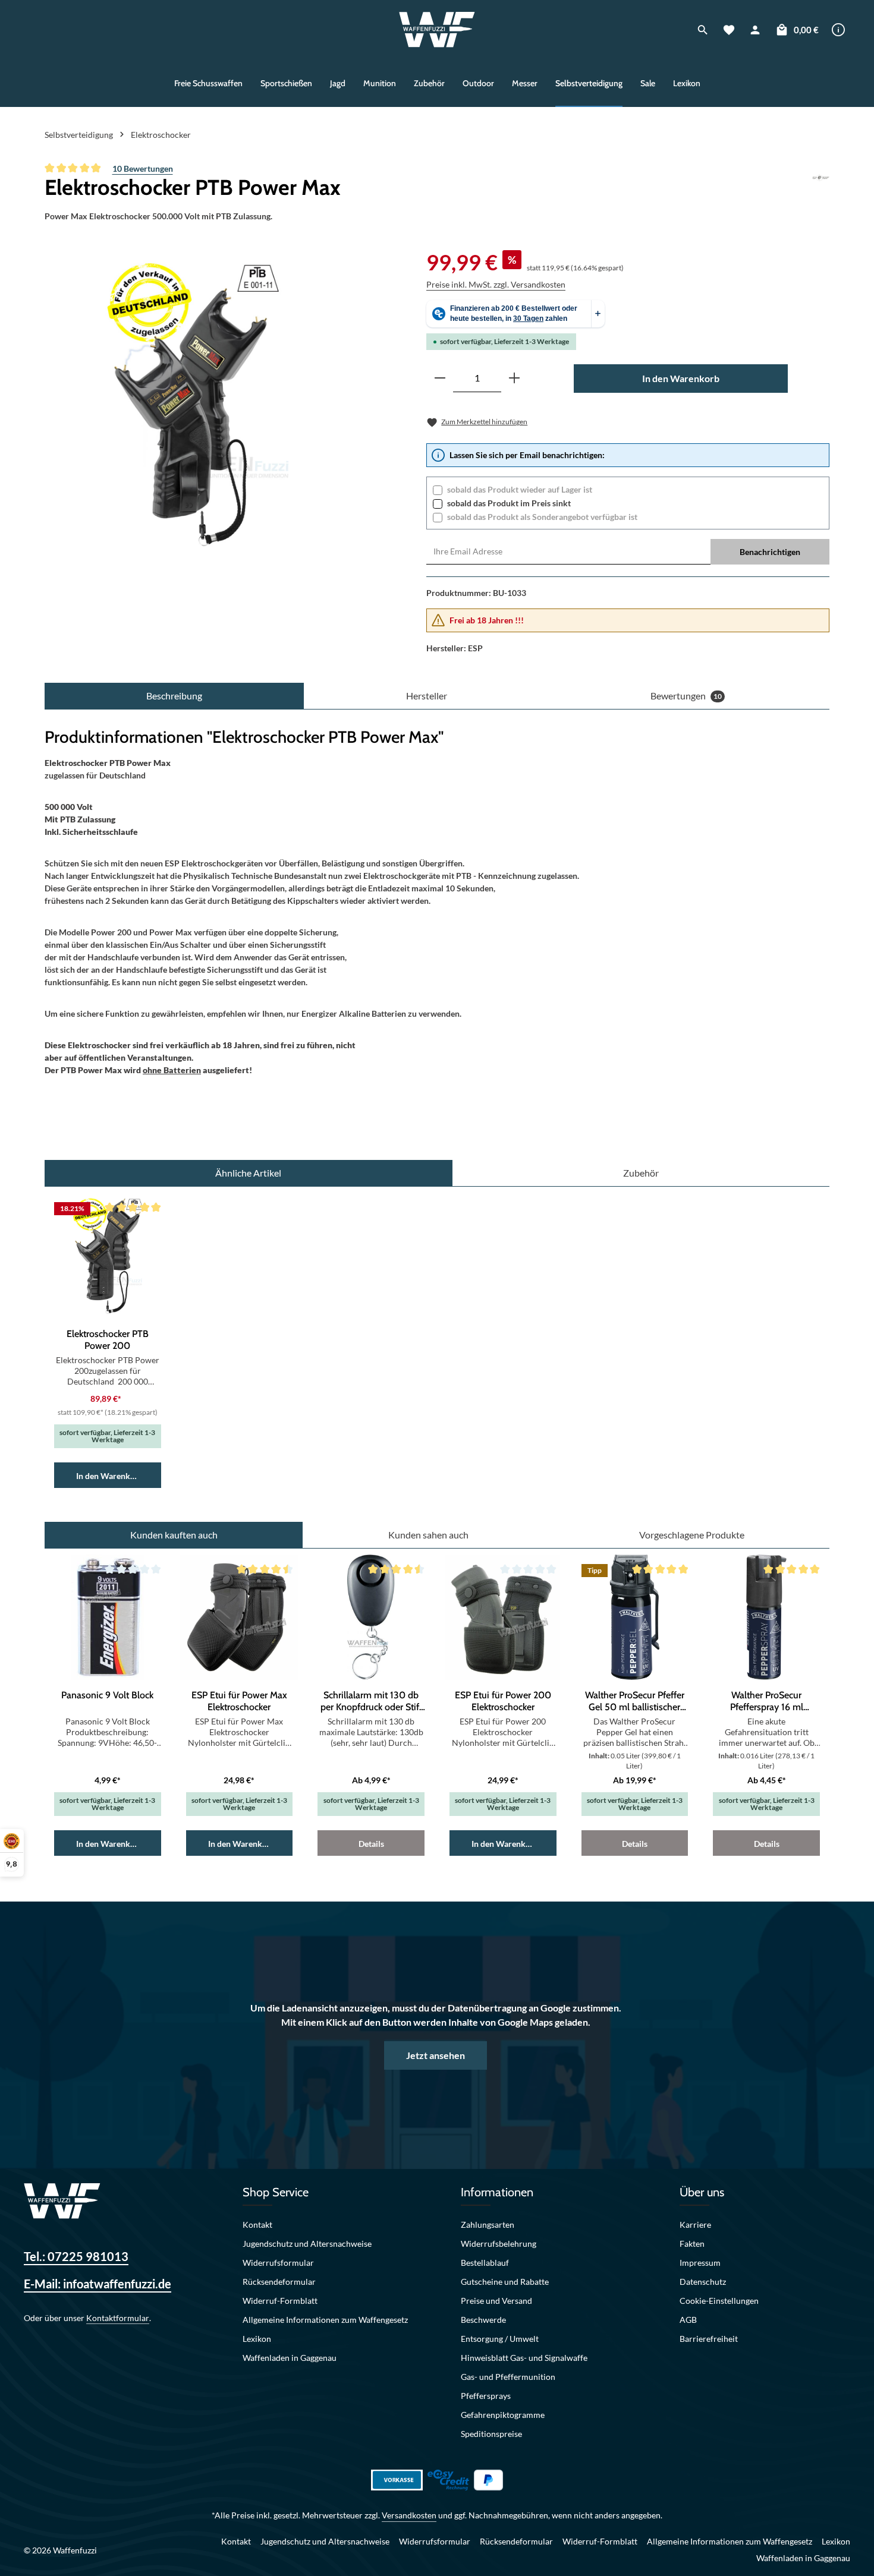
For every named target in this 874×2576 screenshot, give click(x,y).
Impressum (700, 2263)
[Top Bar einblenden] (838, 30)
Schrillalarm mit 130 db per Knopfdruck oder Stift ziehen (371, 1701)
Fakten (692, 2244)
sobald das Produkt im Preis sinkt (509, 503)
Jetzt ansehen (436, 2055)
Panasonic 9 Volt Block (107, 1695)
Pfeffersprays (486, 2396)
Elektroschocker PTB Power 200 (108, 1340)
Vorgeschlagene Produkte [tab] (692, 1535)
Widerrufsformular (278, 2263)
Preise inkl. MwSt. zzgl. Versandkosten (496, 284)
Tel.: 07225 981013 (76, 2256)
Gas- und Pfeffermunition (508, 2377)
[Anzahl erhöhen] (514, 378)
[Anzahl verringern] (440, 378)
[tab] (174, 696)
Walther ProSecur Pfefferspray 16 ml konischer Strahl (767, 1701)
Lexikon (257, 2339)
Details (371, 1844)
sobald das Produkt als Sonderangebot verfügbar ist (542, 517)
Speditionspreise (491, 2434)
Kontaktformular (118, 2318)
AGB (688, 2320)
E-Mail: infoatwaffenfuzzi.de (98, 2284)
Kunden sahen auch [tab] (428, 1535)
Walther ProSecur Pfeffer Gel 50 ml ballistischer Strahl (635, 1701)
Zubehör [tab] (641, 1173)
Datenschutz (703, 2282)
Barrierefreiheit (709, 2339)
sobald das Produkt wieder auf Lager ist (520, 489)
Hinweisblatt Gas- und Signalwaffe (524, 2358)
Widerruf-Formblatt (280, 2301)
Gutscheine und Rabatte (505, 2282)
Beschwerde (483, 2320)
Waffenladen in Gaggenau (290, 2358)
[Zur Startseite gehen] (437, 30)
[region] (203, 404)
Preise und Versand (496, 2301)
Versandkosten (409, 2515)
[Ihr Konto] (755, 30)
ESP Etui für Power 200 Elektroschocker (503, 1701)
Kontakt (257, 2225)
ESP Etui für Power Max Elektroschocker (239, 1701)
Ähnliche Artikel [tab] (248, 1173)
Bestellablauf (485, 2263)
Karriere (695, 2225)
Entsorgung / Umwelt (500, 2339)
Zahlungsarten (488, 2225)
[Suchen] (703, 30)
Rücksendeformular (279, 2282)
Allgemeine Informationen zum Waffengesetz (325, 2320)
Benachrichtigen (770, 552)
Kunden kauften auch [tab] (174, 1535)
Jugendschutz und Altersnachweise (307, 2244)
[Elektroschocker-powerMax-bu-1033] (202, 404)
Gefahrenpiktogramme (503, 2415)
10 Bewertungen (143, 168)
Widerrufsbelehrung (499, 2244)
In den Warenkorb (681, 378)
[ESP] (821, 187)
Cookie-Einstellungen (719, 2301)
